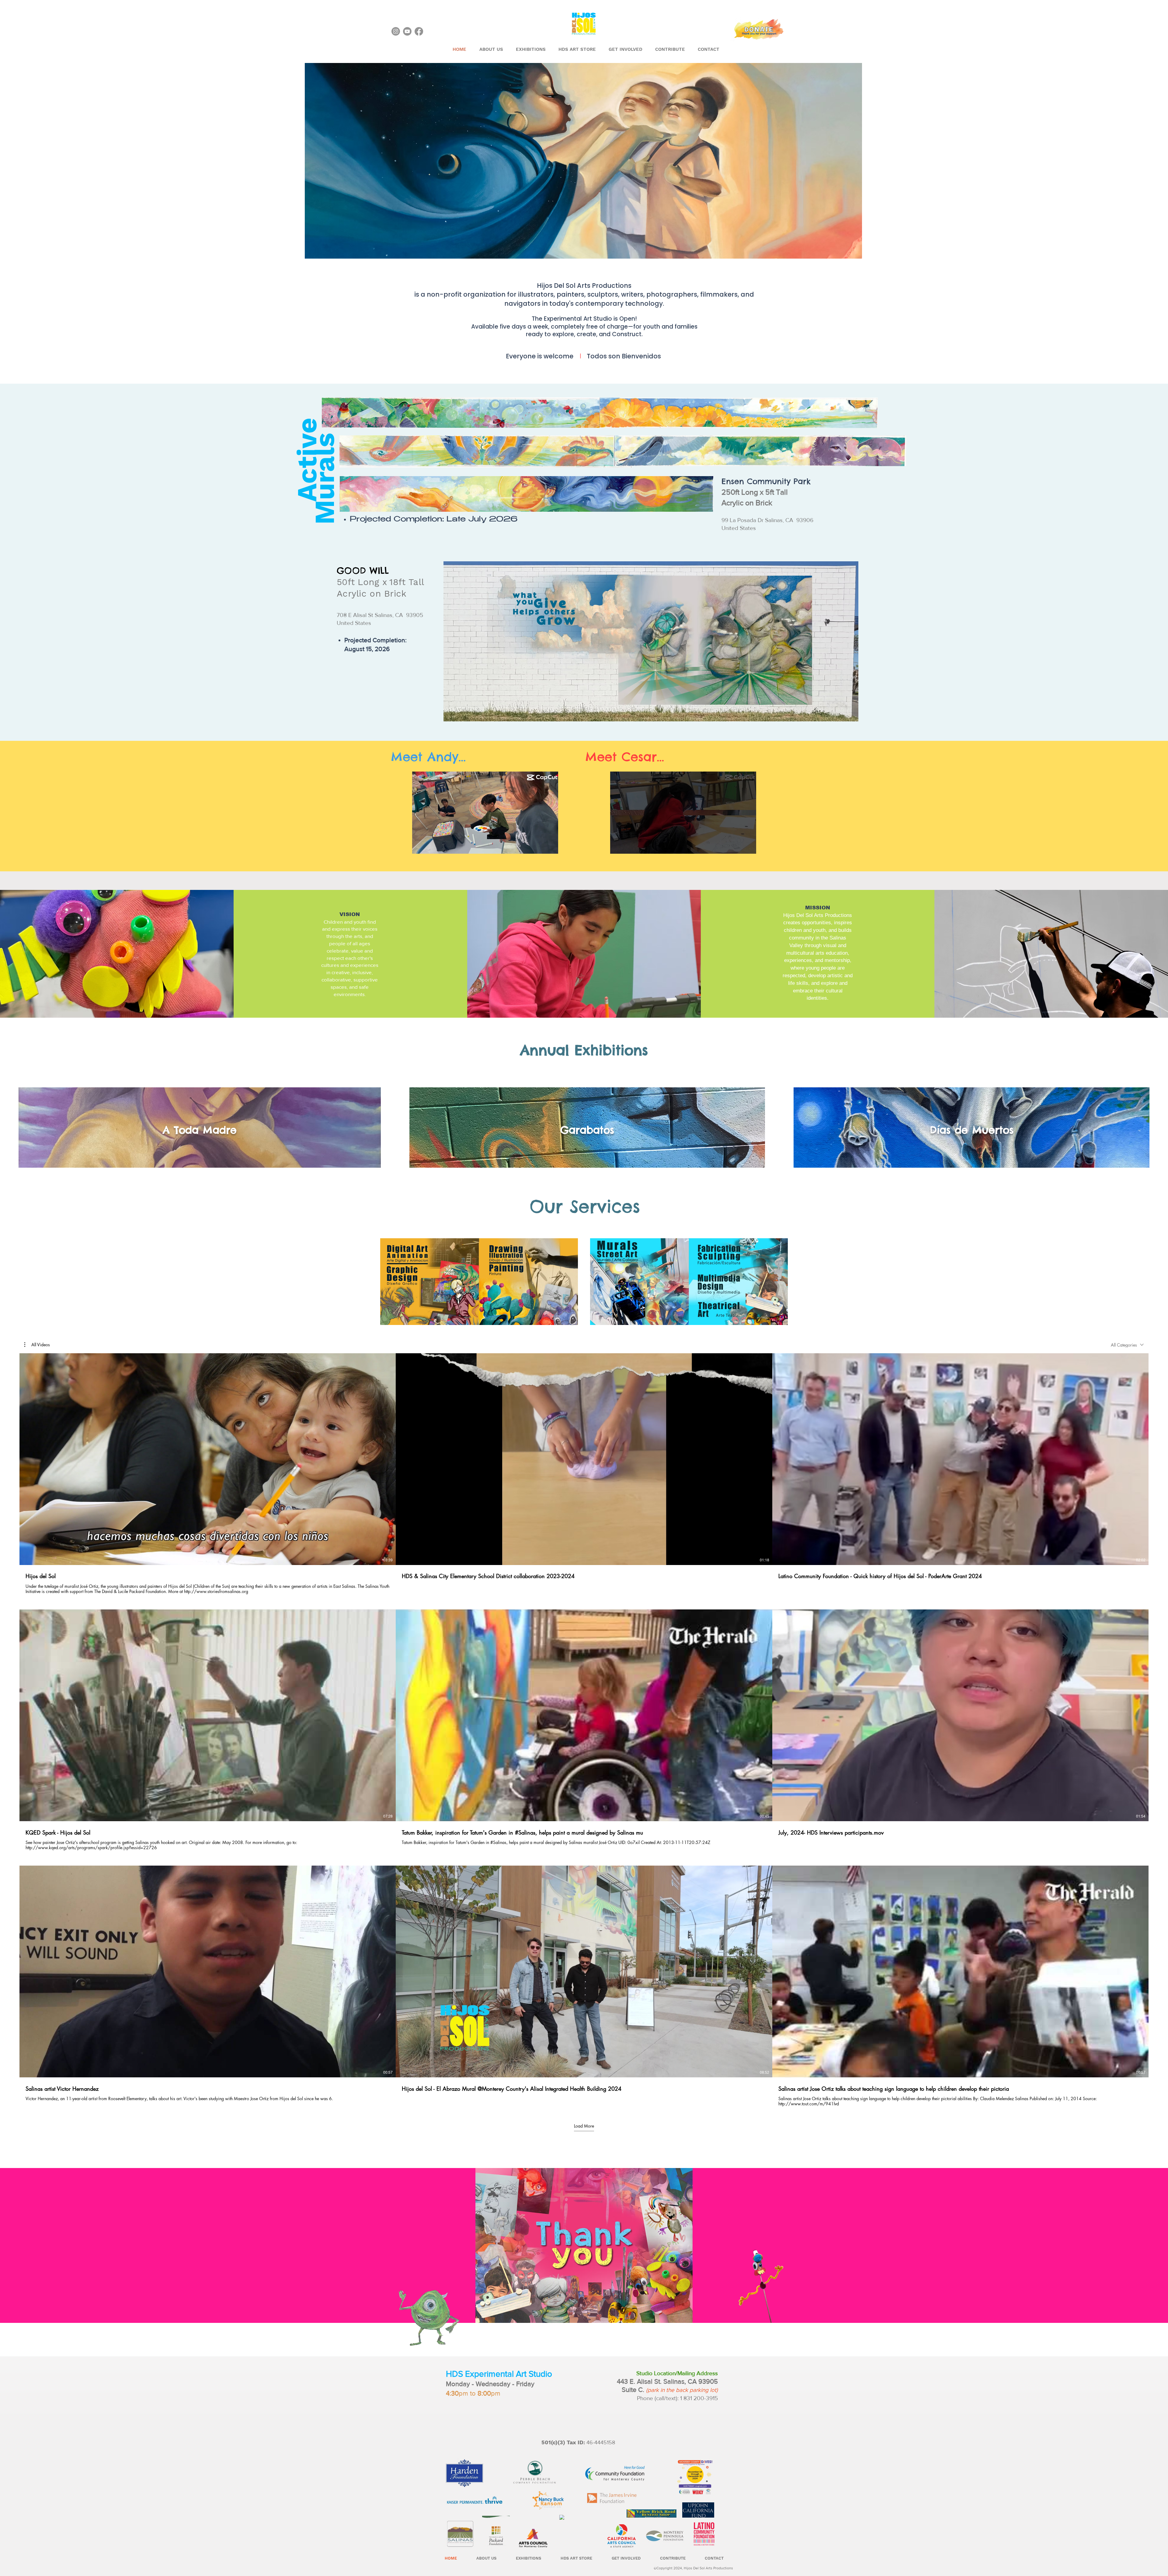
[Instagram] (396, 31)
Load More (584, 2126)
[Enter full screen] (550, 845)
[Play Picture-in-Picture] (540, 845)
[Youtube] (407, 31)
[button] (37, 1345)
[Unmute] (430, 845)
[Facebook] (419, 31)
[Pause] (420, 845)
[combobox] (1127, 1345)
